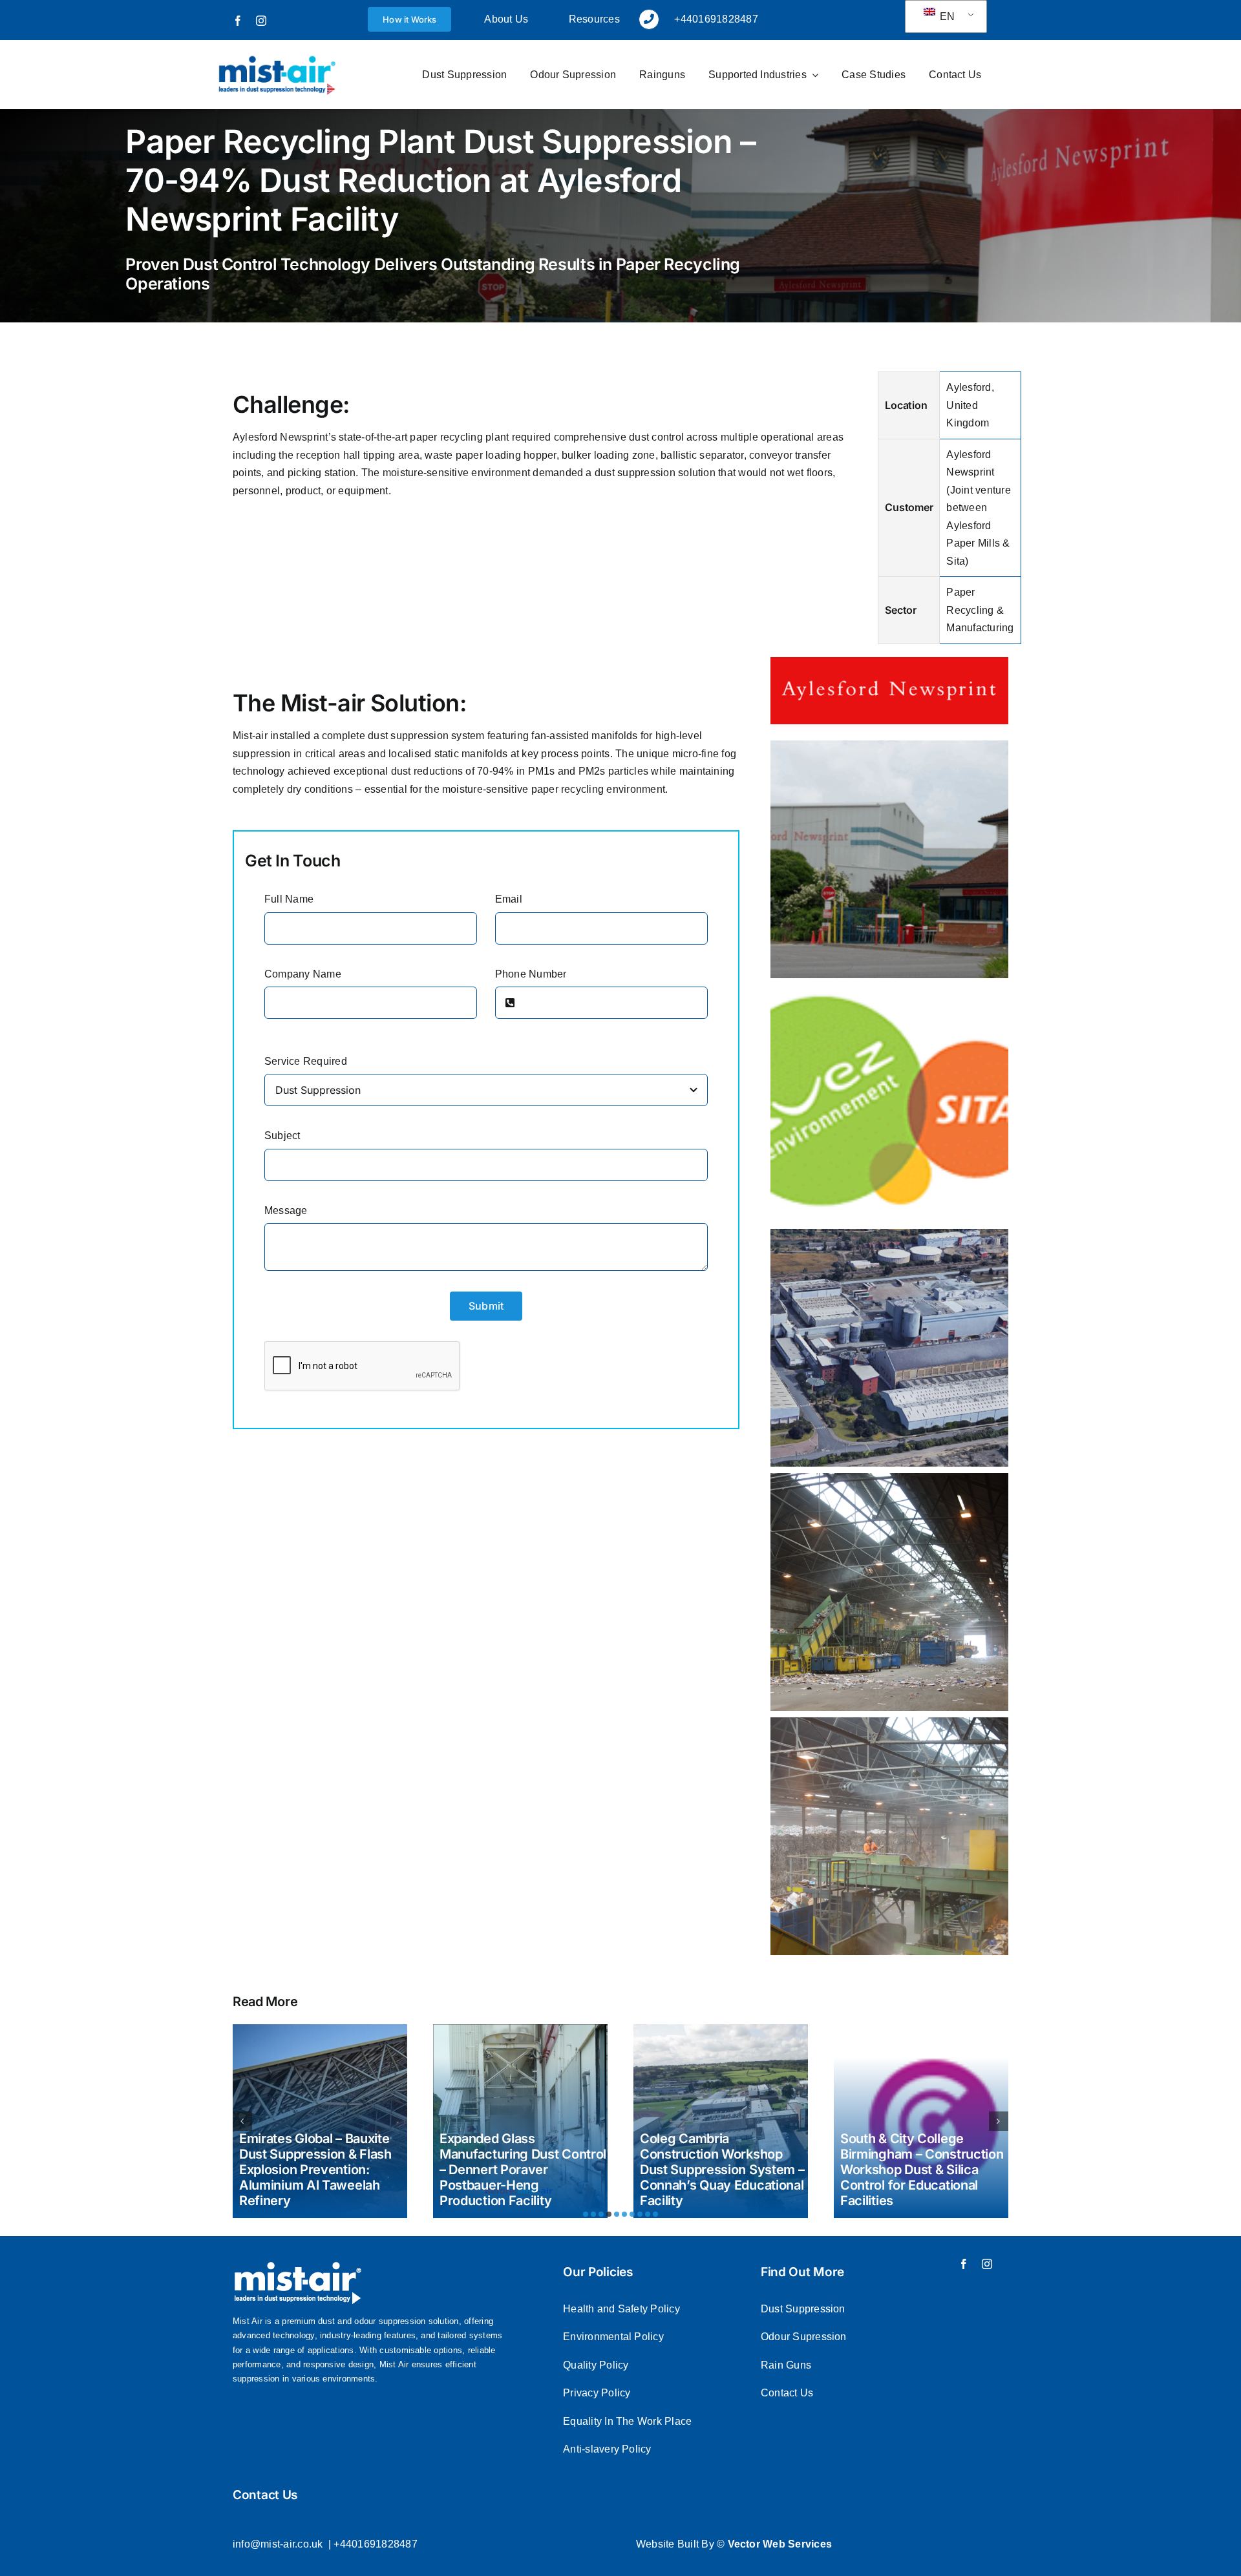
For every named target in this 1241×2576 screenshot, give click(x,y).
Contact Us (787, 2393)
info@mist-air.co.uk (278, 2544)
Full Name (289, 899)
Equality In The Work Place (627, 2421)
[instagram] (261, 21)
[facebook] (238, 21)
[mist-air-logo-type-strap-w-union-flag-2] (277, 58)
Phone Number (531, 974)
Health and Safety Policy (621, 2309)
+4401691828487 (375, 2544)
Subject (282, 1136)
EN (946, 16)
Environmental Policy (613, 2337)
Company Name (303, 974)
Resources (594, 19)
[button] (586, 2214)
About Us (506, 19)
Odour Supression (804, 2337)
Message (286, 1210)
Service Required (306, 1061)
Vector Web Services (780, 2544)
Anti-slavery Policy (607, 2449)
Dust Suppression (803, 2309)
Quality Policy (596, 2365)
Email (509, 899)
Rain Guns (786, 2365)
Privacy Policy (597, 2393)
